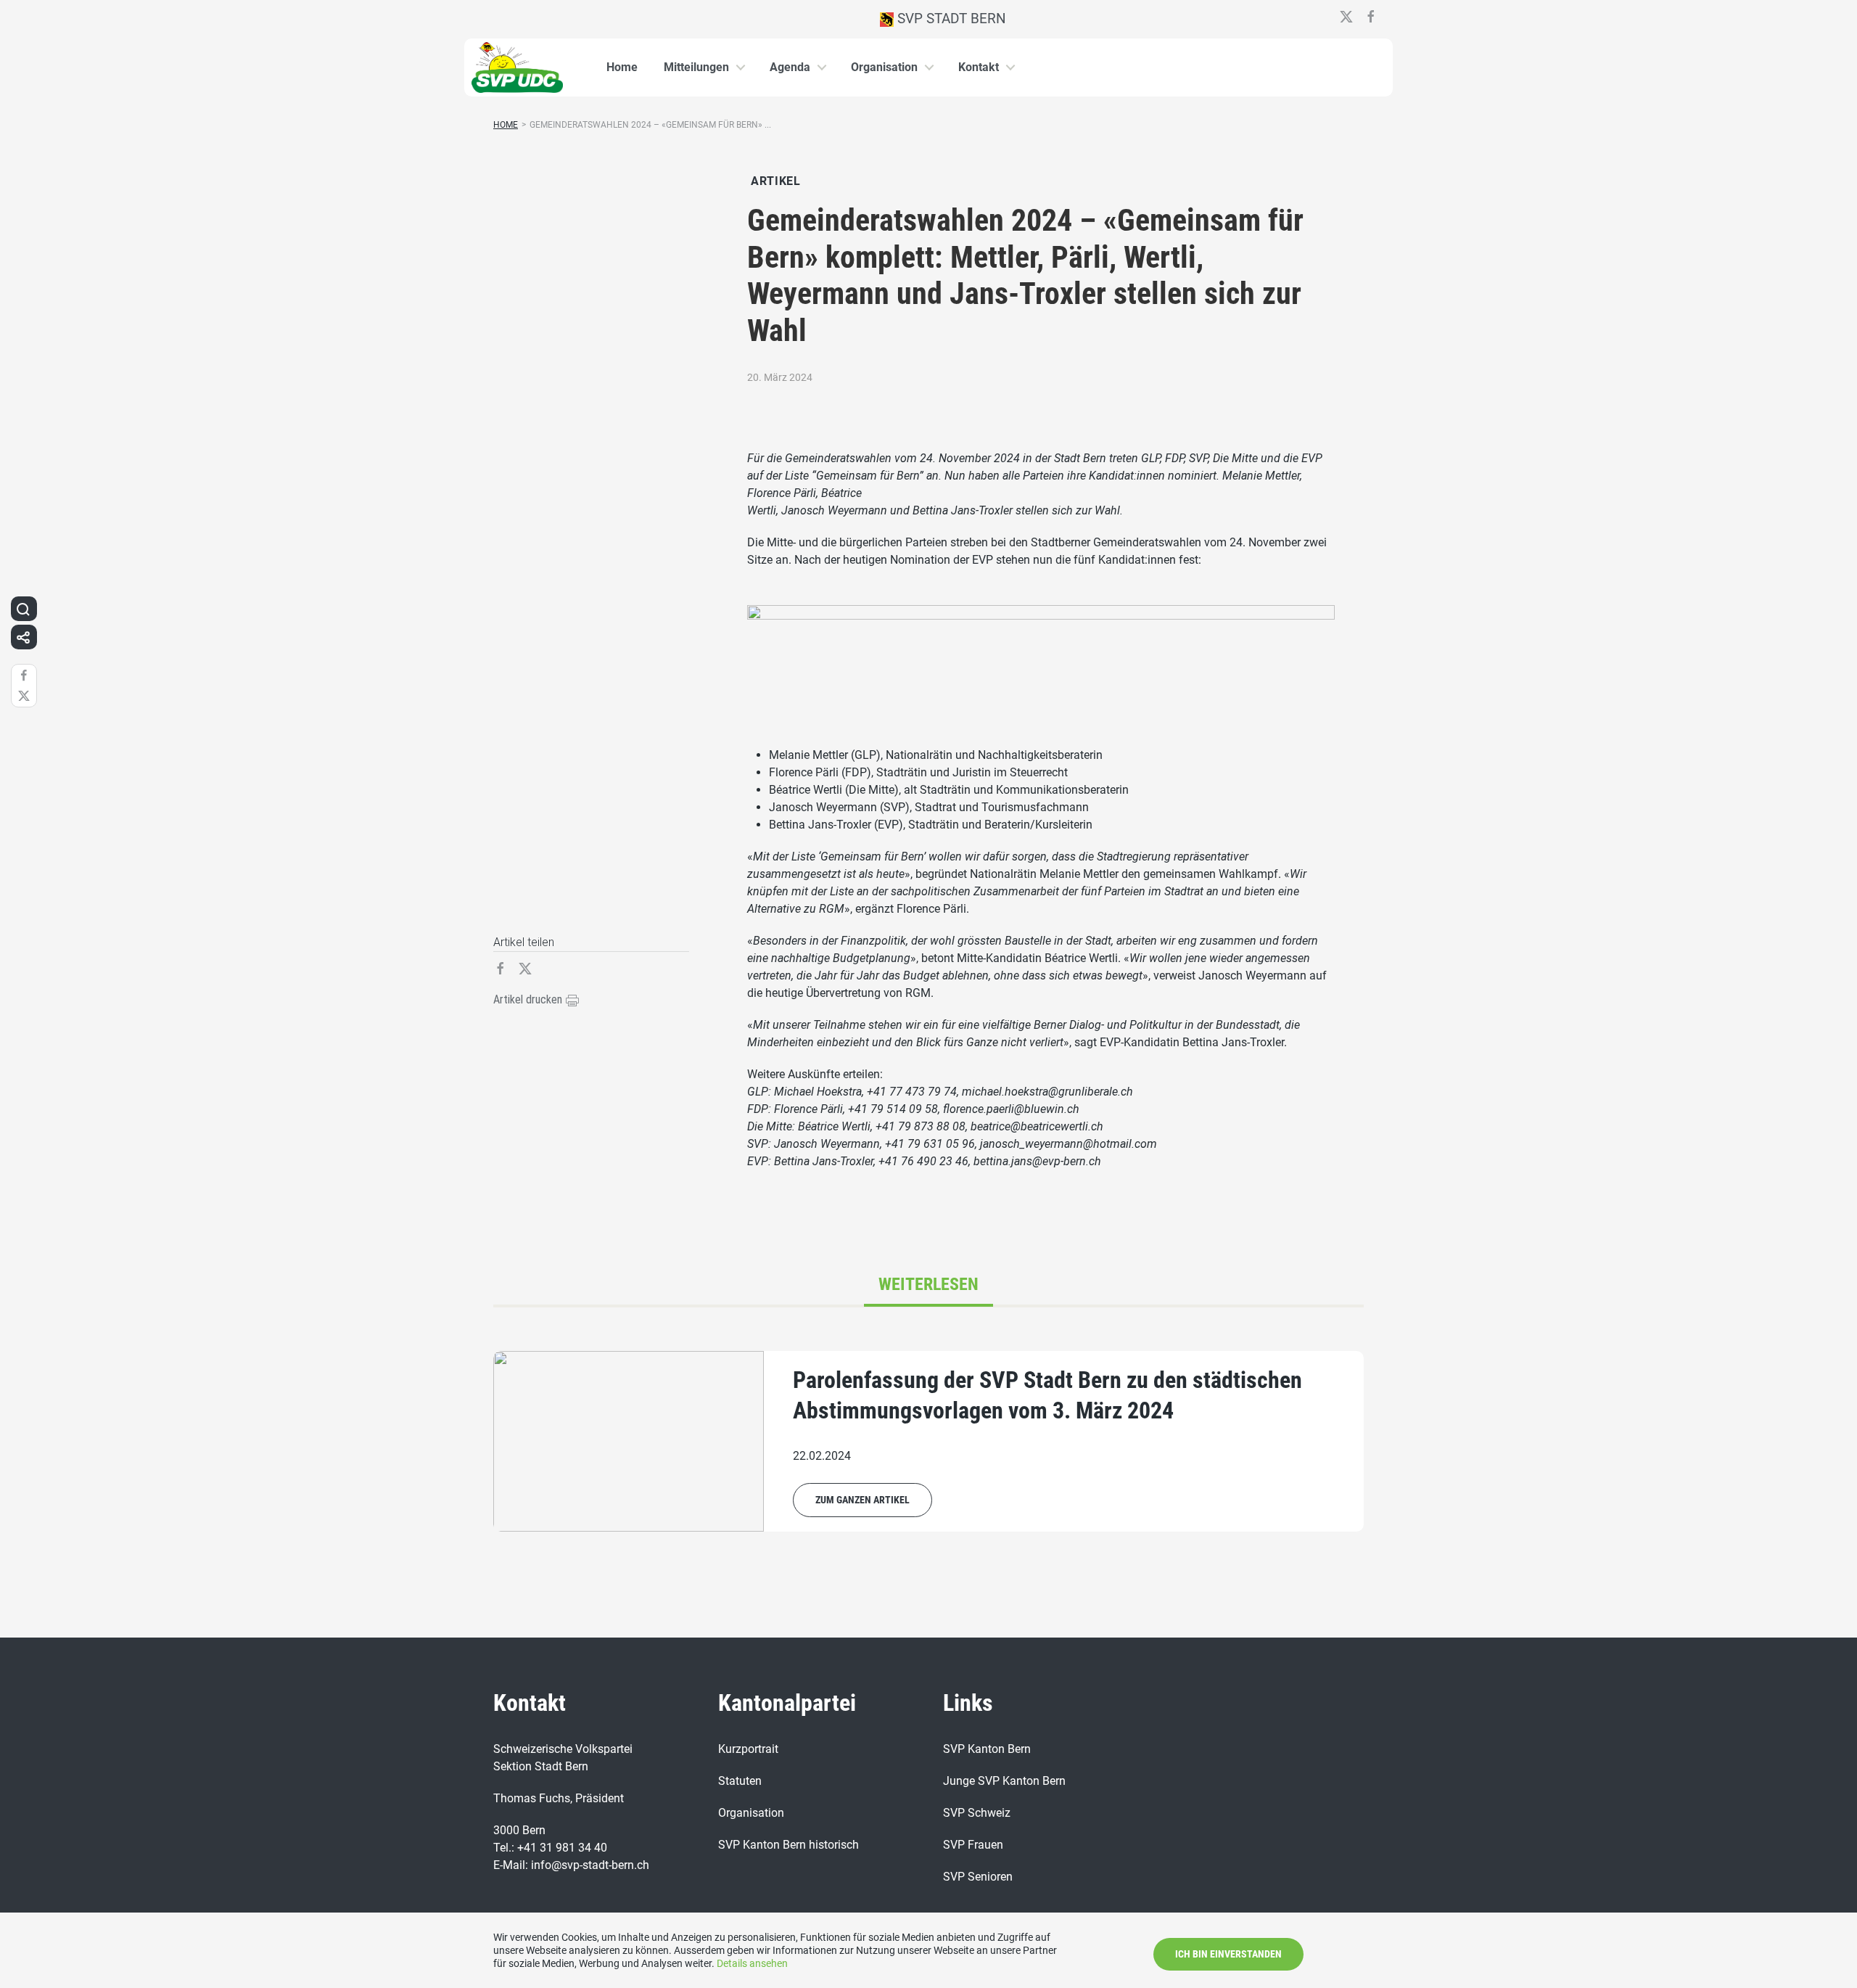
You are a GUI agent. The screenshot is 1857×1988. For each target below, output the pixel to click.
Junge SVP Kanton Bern (1004, 1781)
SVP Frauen (973, 1845)
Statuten (740, 1781)
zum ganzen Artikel (862, 1500)
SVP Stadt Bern (950, 19)
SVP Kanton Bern (987, 1749)
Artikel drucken (529, 999)
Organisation (884, 67)
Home (622, 67)
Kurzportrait (748, 1749)
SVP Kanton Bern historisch (788, 1845)
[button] (23, 609)
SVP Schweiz (977, 1813)
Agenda (790, 67)
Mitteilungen (696, 67)
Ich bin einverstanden (1228, 1954)
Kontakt (979, 67)
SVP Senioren (978, 1877)
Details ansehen (752, 1963)
